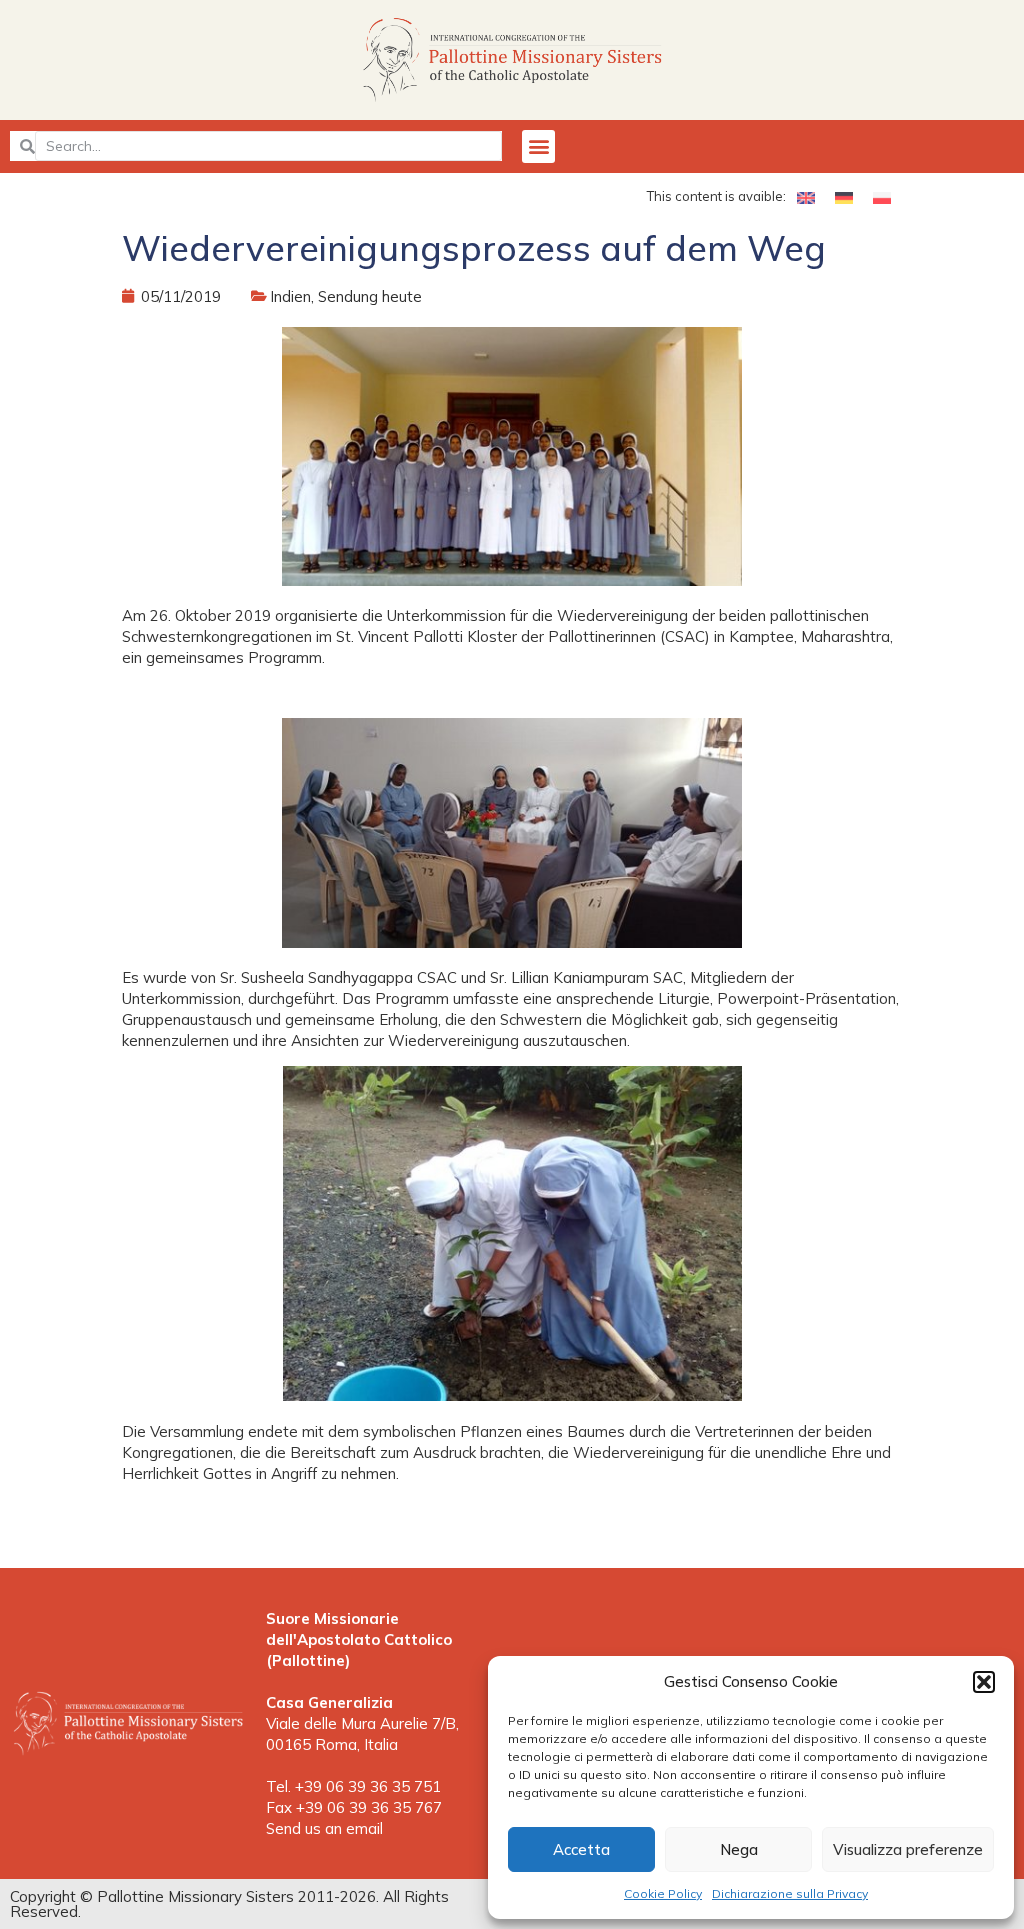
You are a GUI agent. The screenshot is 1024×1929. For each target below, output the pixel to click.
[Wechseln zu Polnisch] (882, 197)
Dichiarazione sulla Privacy (790, 1893)
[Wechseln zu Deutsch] (844, 197)
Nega (739, 1849)
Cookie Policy (663, 1893)
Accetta (581, 1849)
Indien (290, 296)
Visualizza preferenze (908, 1849)
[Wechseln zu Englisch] (806, 197)
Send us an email (324, 1828)
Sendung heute (370, 296)
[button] (984, 1682)
